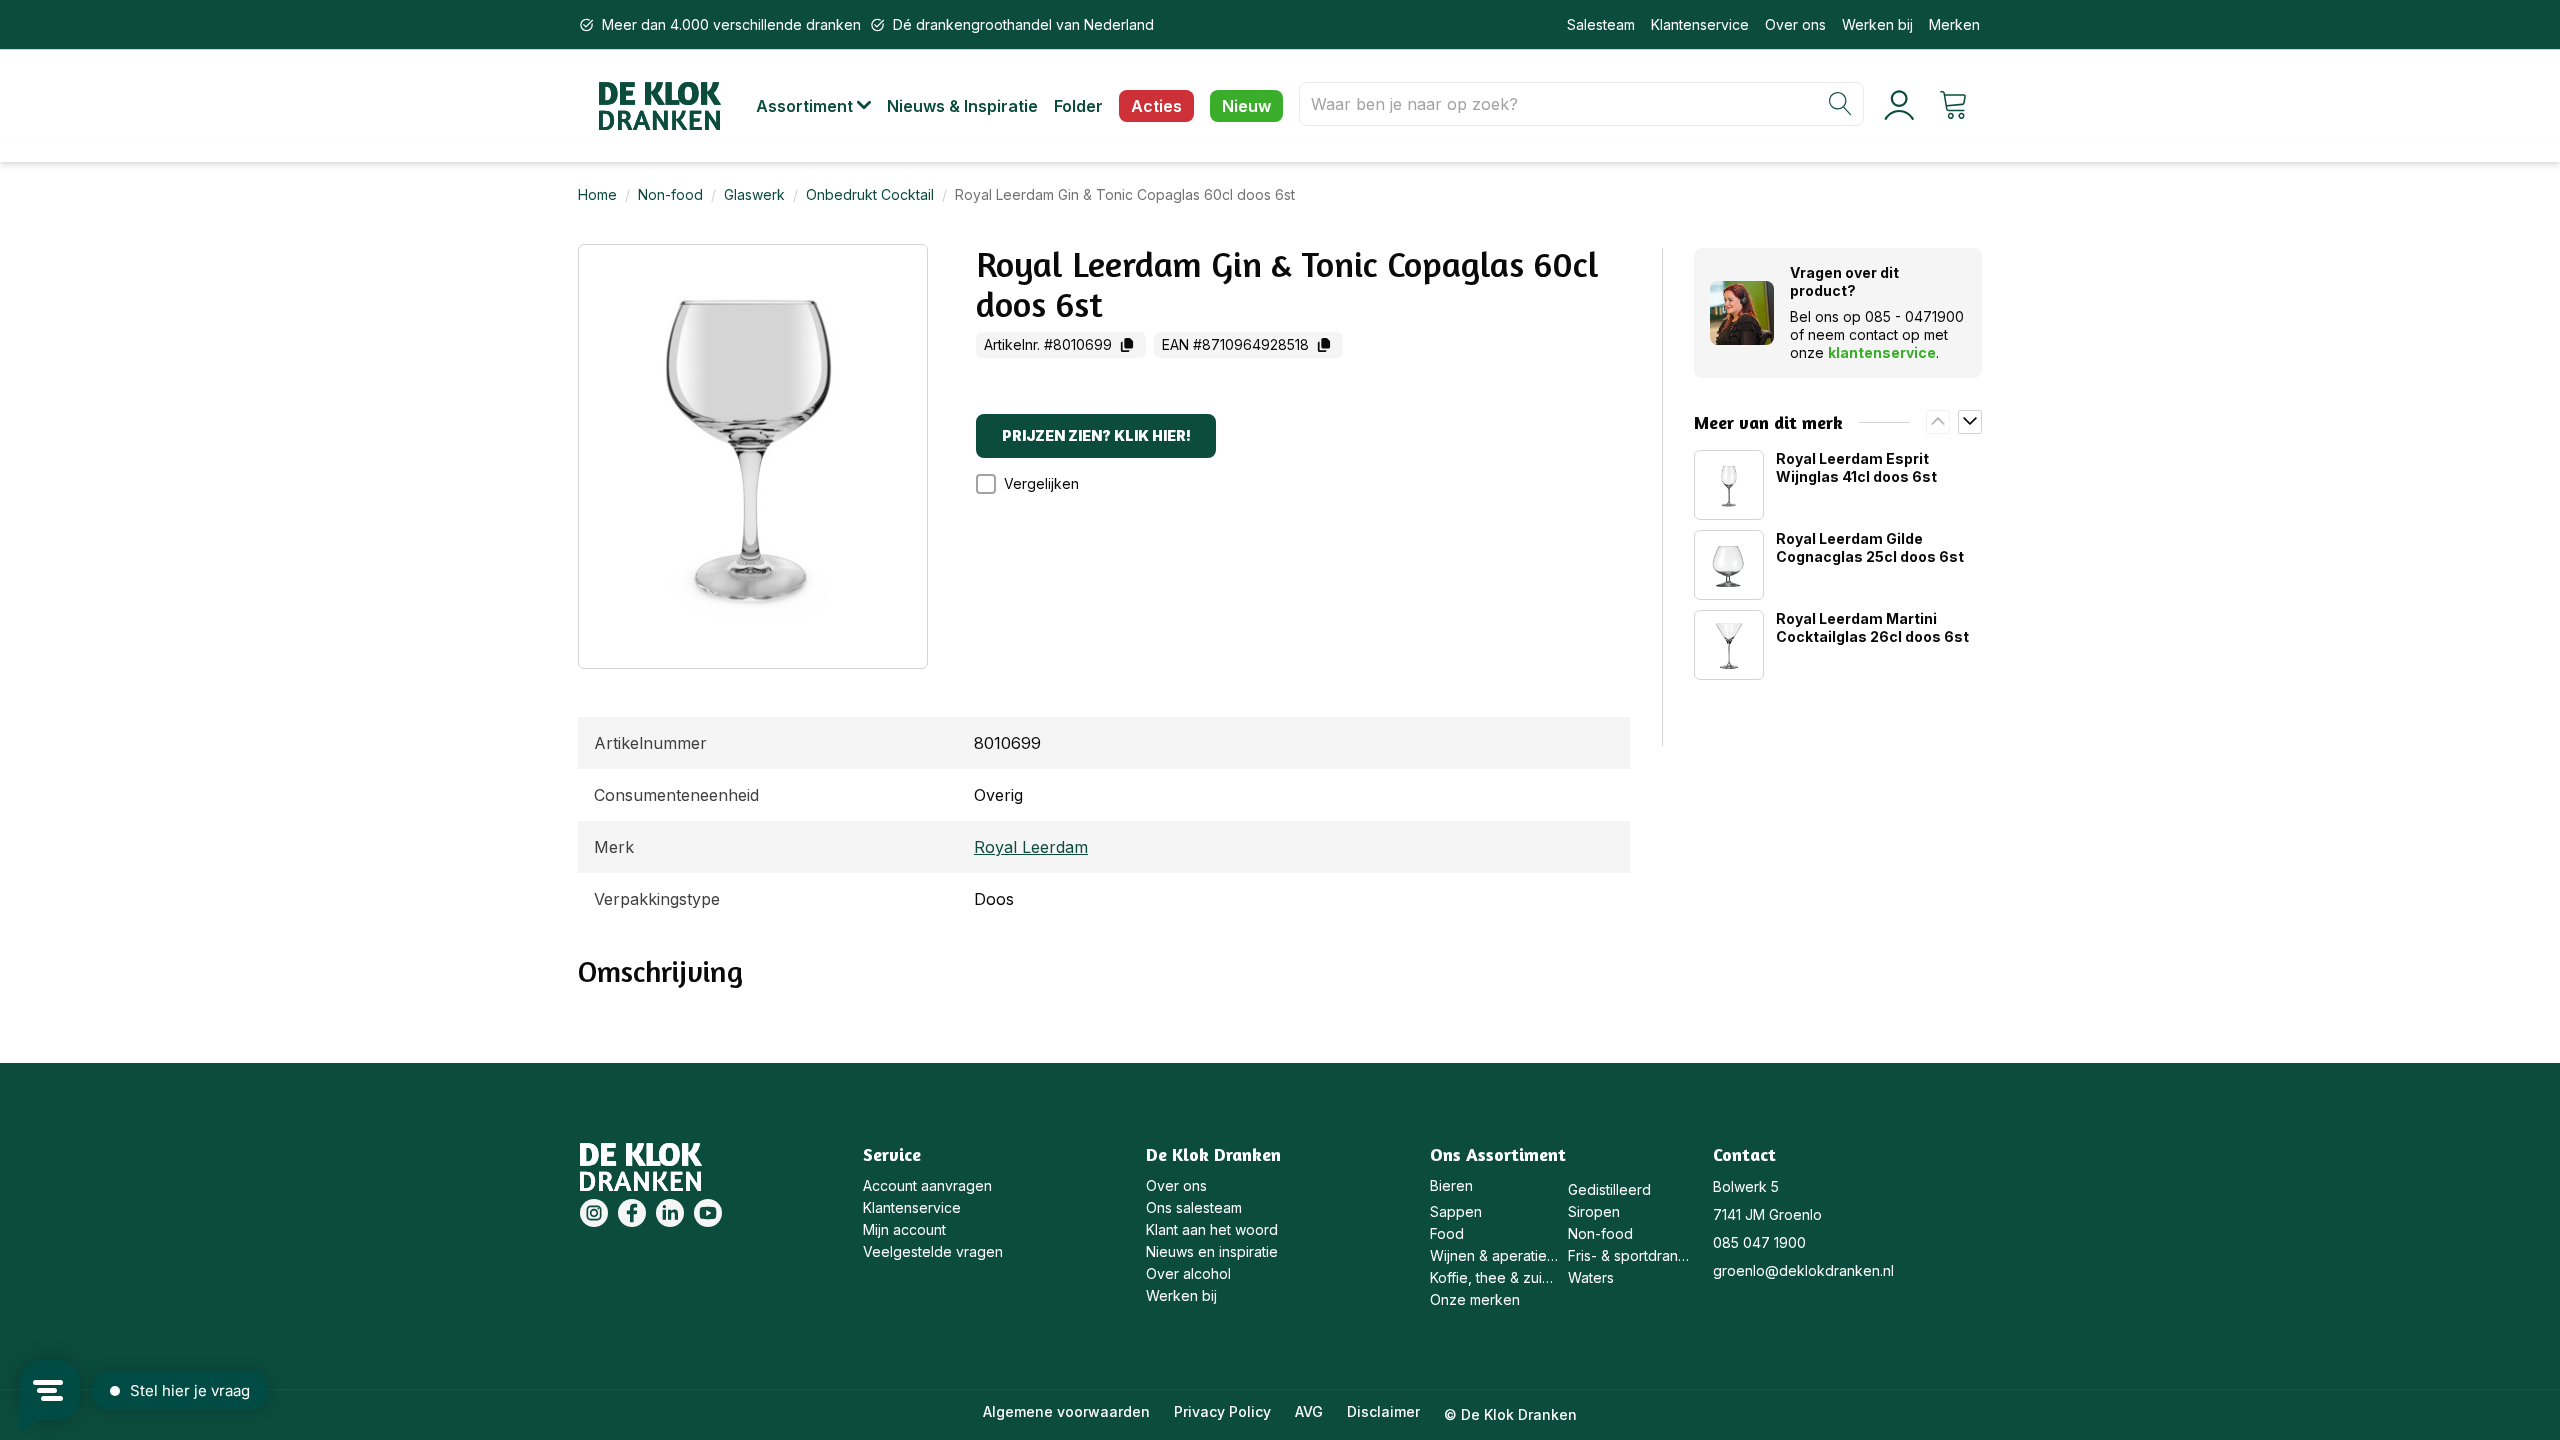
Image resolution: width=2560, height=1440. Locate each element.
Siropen (1594, 1211)
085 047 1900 (1759, 1242)
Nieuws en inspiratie (1212, 1251)
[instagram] (594, 1213)
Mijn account (904, 1229)
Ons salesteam (1194, 1207)
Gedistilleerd (1609, 1189)
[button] (821, 106)
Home (597, 194)
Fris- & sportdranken (1632, 1255)
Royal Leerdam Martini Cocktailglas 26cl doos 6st (1872, 627)
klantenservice (1882, 352)
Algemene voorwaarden (1066, 1411)
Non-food (670, 194)
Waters (1591, 1277)
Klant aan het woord (1212, 1229)
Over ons (1795, 24)
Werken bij (1877, 24)
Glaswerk (754, 194)
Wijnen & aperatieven (1494, 1255)
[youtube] (708, 1213)
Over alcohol (1188, 1273)
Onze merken (1475, 1299)
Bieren (1451, 1185)
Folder (1078, 106)
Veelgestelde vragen (933, 1251)
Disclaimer (1383, 1411)
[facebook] (632, 1213)
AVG (1309, 1411)
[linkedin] (670, 1213)
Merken (1954, 24)
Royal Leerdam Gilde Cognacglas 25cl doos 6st (1870, 547)
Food (1447, 1233)
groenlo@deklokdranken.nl (1803, 1270)
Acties (1156, 106)
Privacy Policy (1222, 1411)
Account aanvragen (927, 1185)
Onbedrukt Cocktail (870, 194)
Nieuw (1246, 106)
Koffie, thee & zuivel (1494, 1277)
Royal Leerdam (1031, 847)
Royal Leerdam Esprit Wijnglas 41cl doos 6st (1856, 467)
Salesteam (1601, 24)
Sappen (1456, 1211)
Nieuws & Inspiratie (962, 106)
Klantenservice (1700, 24)
